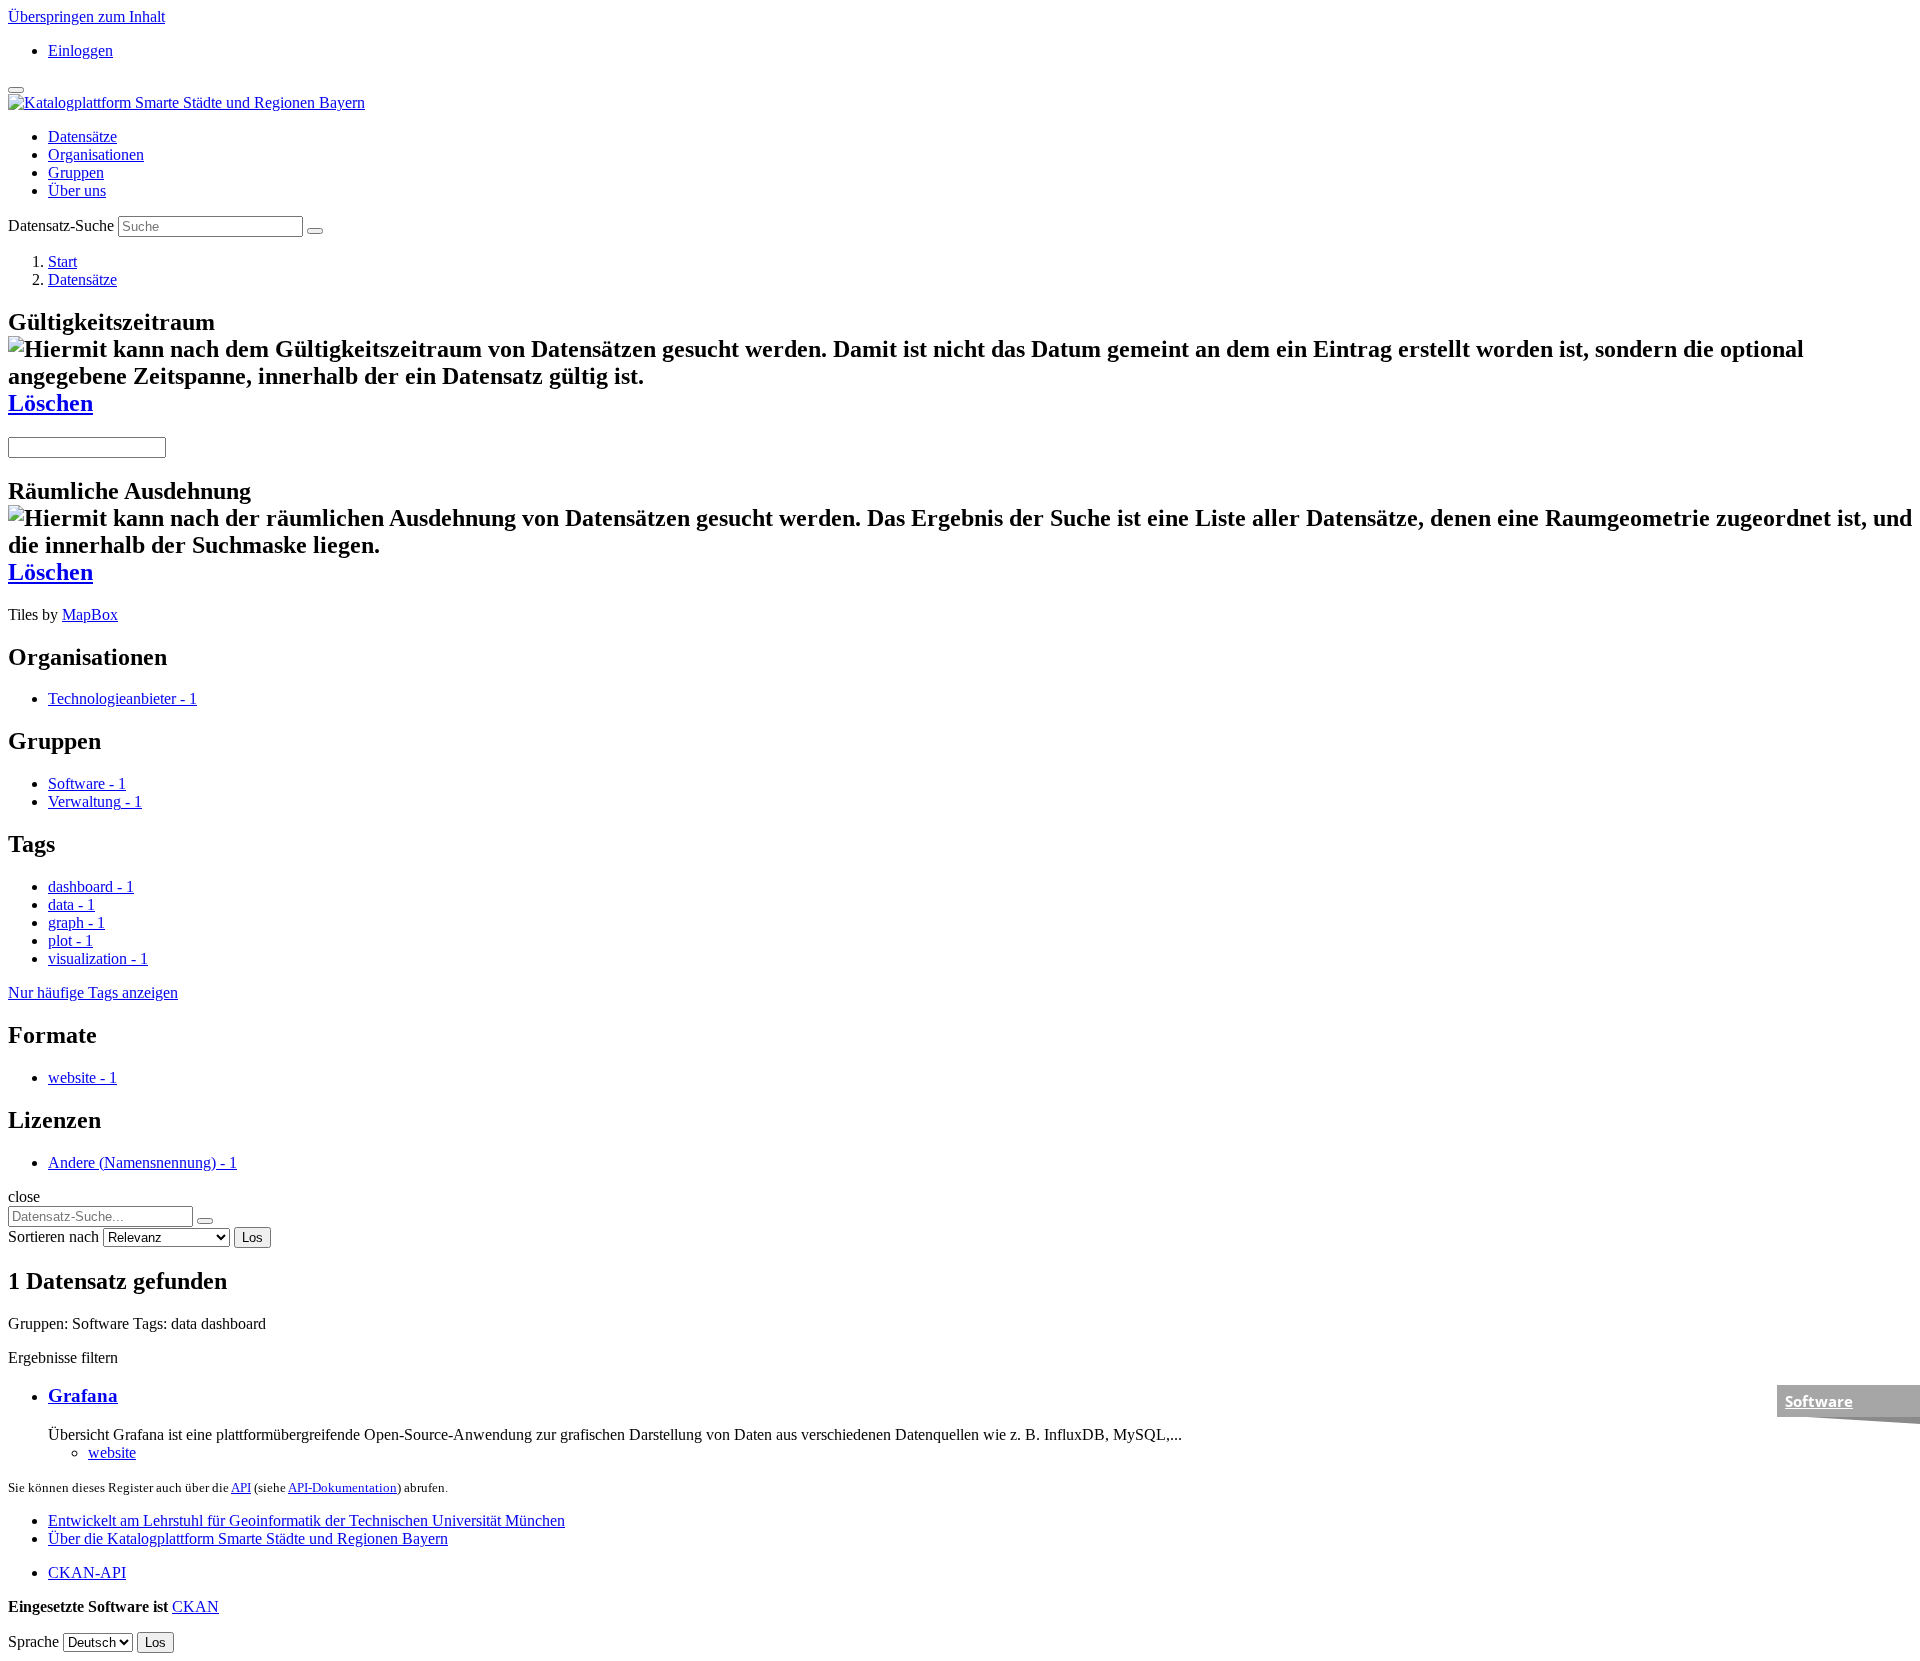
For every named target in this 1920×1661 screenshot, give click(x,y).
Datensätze (82, 136)
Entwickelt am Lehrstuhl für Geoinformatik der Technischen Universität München (306, 1520)
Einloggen (80, 50)
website (112, 1452)
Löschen (50, 403)
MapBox (90, 614)
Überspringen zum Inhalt (86, 16)
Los (252, 1237)
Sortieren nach (53, 1236)
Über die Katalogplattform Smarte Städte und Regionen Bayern (248, 1538)
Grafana (83, 1395)
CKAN (195, 1606)
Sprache (33, 1641)
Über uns (77, 190)
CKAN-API (87, 1572)
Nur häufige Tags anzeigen (93, 992)
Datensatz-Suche (61, 225)
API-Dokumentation (342, 1487)
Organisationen (96, 154)
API (241, 1487)
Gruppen (76, 172)
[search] (205, 1221)
